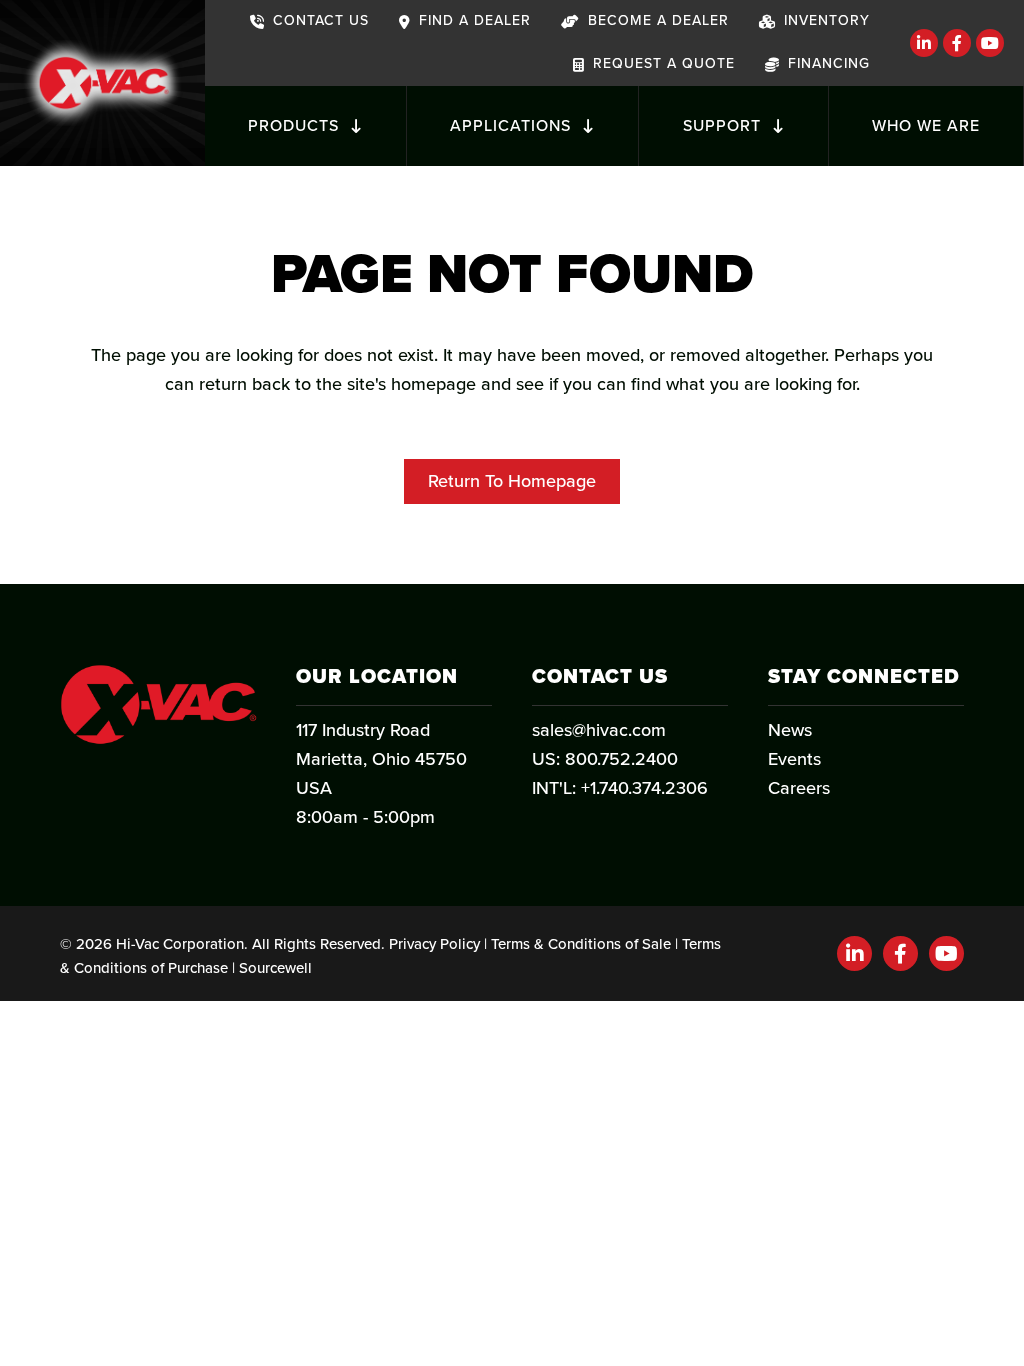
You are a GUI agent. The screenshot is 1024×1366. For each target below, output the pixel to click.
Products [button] (296, 125)
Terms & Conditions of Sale (581, 944)
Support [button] (724, 125)
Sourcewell (275, 968)
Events (794, 759)
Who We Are (926, 125)
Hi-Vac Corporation (180, 944)
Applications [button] (513, 125)
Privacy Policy (434, 944)
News (790, 730)
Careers (799, 788)
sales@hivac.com (599, 730)
